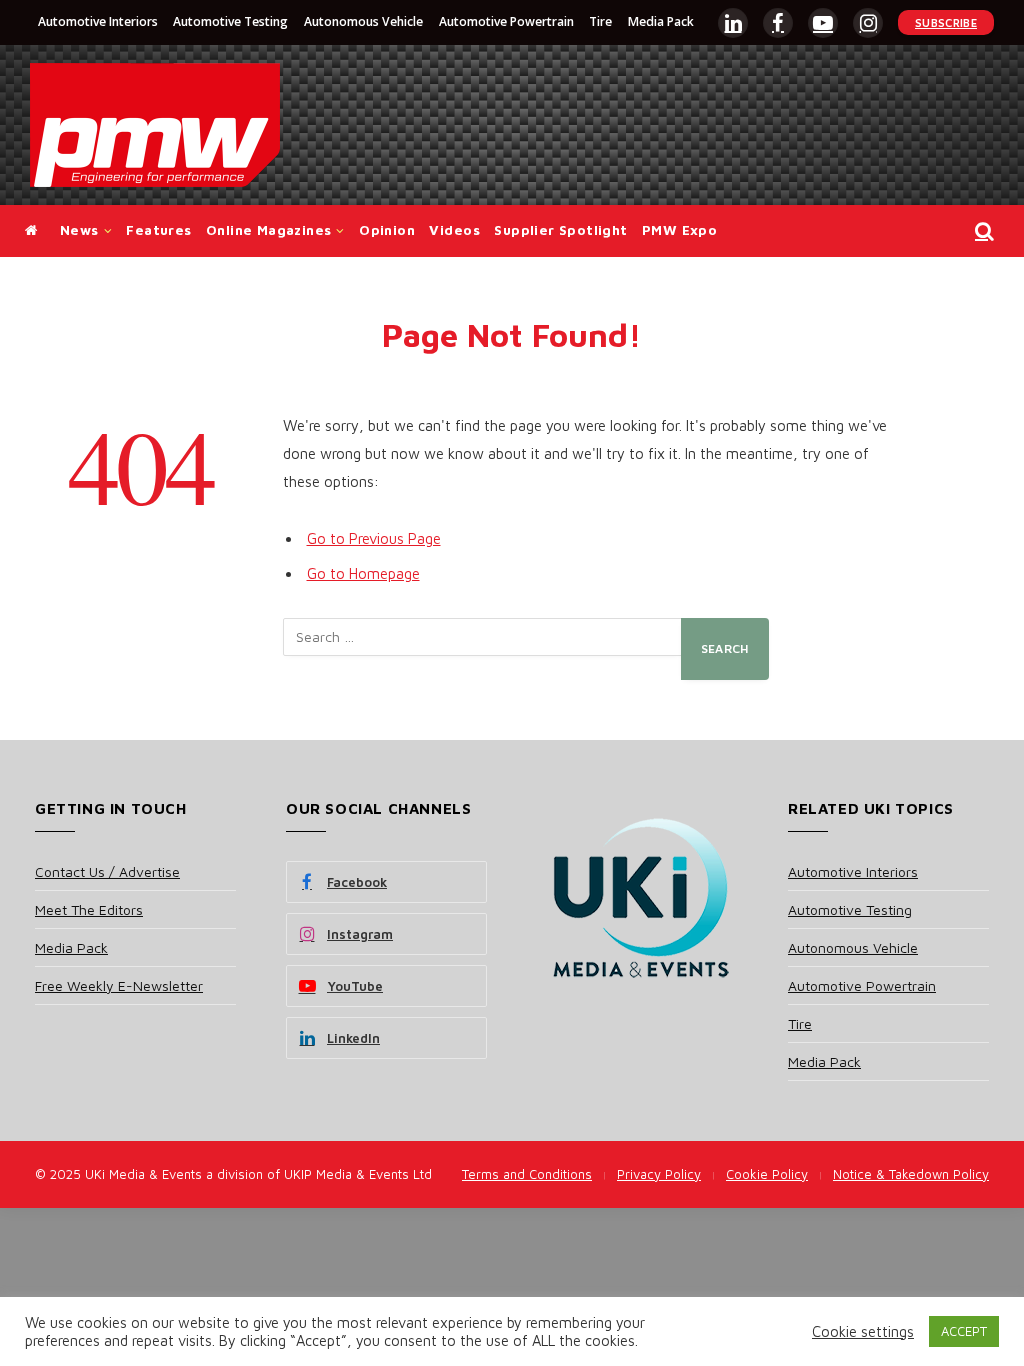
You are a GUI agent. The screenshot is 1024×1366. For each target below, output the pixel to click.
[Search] (982, 231)
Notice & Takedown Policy (911, 1174)
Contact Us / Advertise (107, 871)
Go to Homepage (363, 573)
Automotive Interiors (98, 21)
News (79, 230)
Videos (454, 230)
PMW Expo (679, 230)
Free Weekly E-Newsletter (119, 985)
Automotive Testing (230, 21)
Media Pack (661, 21)
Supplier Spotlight (560, 230)
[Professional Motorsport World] (155, 125)
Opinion (387, 230)
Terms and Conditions (527, 1174)
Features (158, 230)
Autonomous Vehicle (363, 21)
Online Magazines (268, 230)
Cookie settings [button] (863, 1331)
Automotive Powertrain (506, 21)
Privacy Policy (659, 1174)
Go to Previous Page (374, 538)
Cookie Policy (767, 1174)
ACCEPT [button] (964, 1331)
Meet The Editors (89, 909)
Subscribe (946, 22)
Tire (600, 21)
